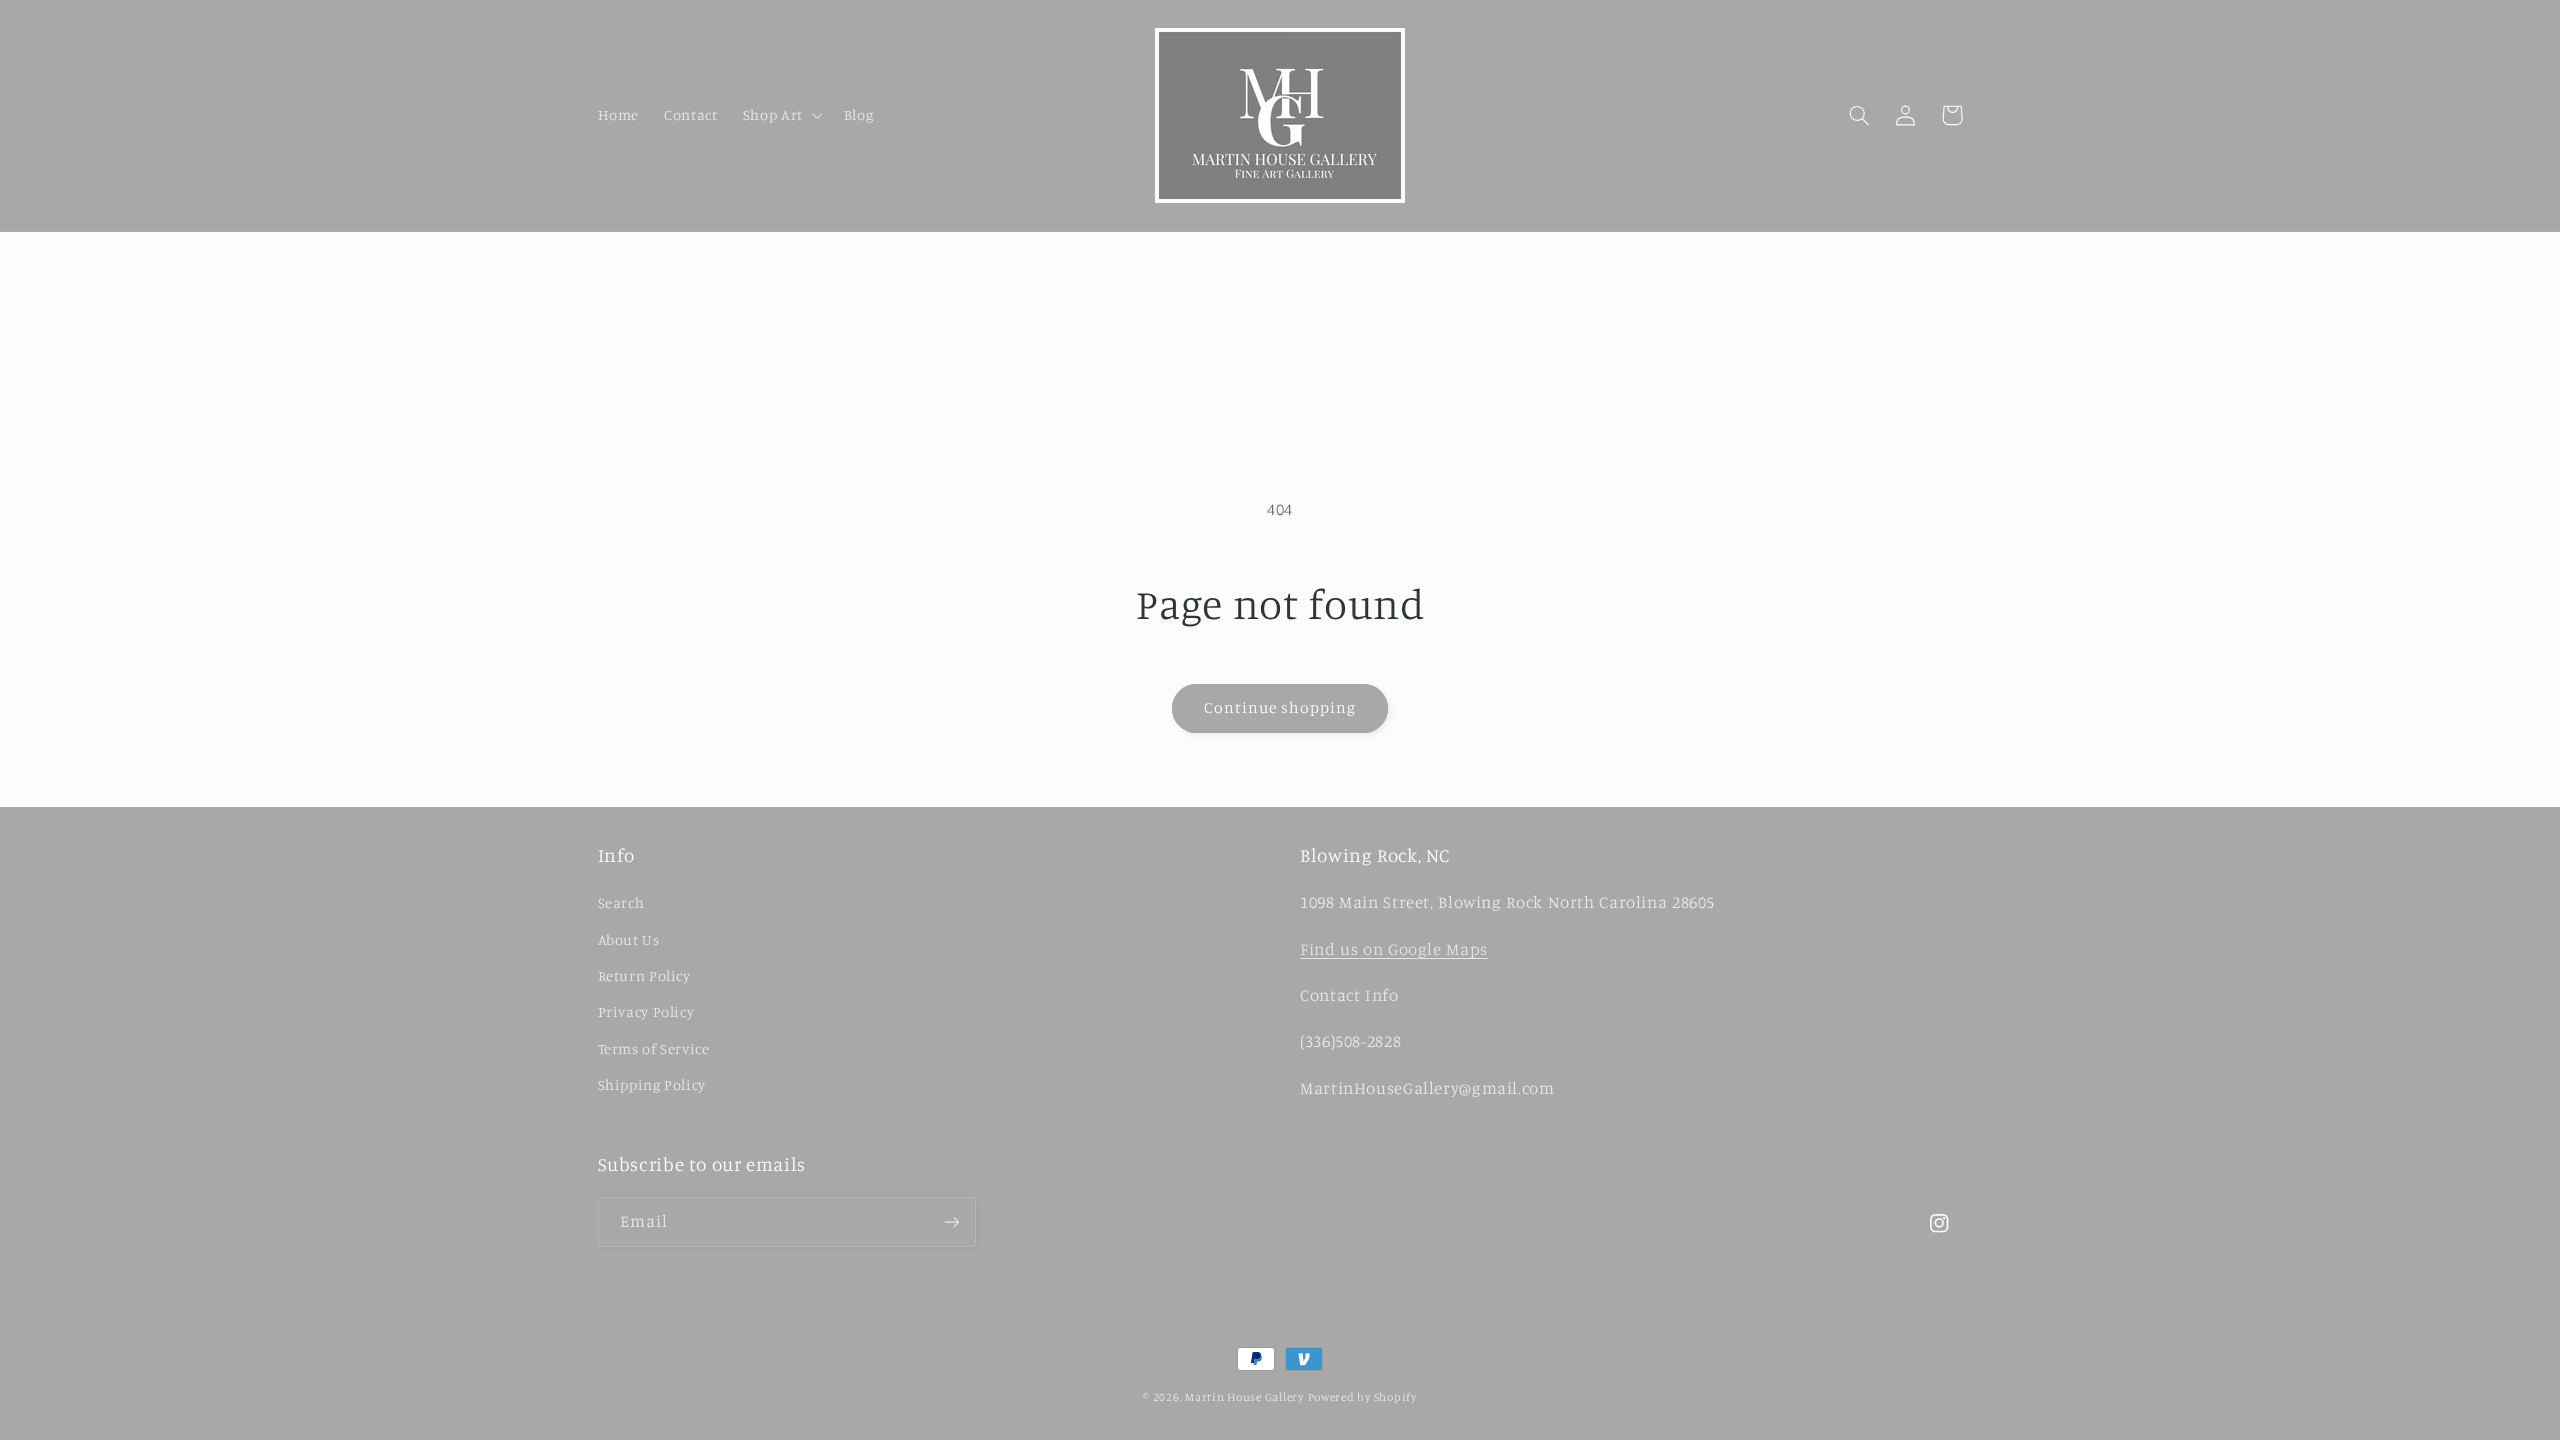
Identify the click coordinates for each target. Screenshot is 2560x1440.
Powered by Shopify (1362, 1397)
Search (621, 902)
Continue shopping (1280, 707)
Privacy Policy (646, 1011)
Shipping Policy (652, 1084)
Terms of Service (654, 1048)
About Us (629, 939)
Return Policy (644, 975)
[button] (780, 115)
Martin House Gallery (1244, 1397)
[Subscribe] (951, 1221)
